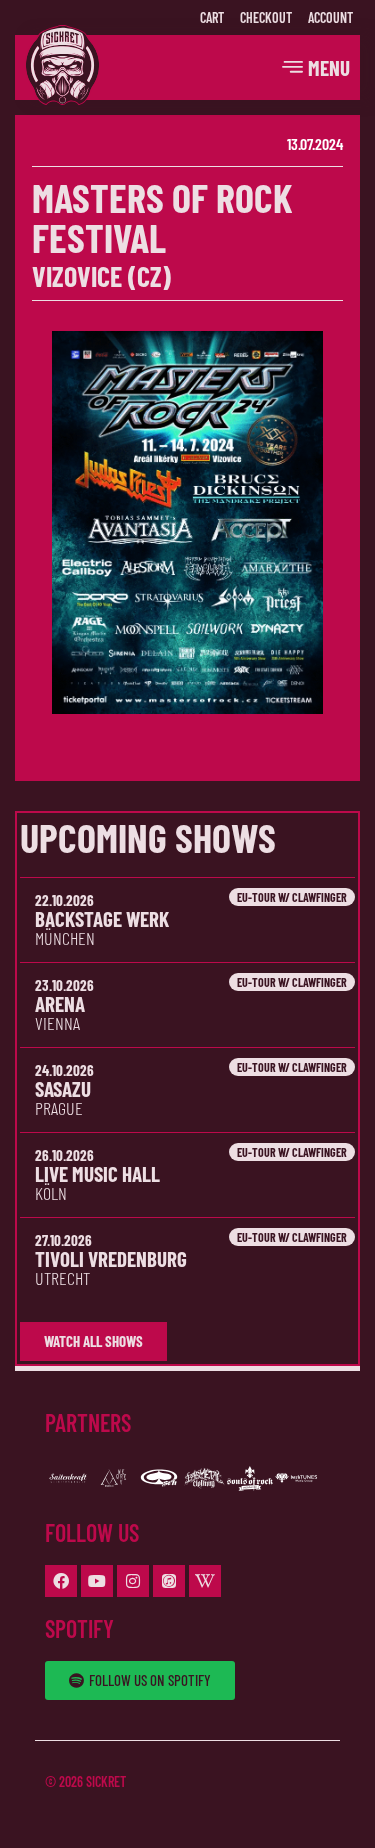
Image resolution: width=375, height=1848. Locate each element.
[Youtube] (97, 1581)
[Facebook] (61, 1581)
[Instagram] (133, 1581)
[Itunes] (169, 1581)
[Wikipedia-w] (205, 1581)
